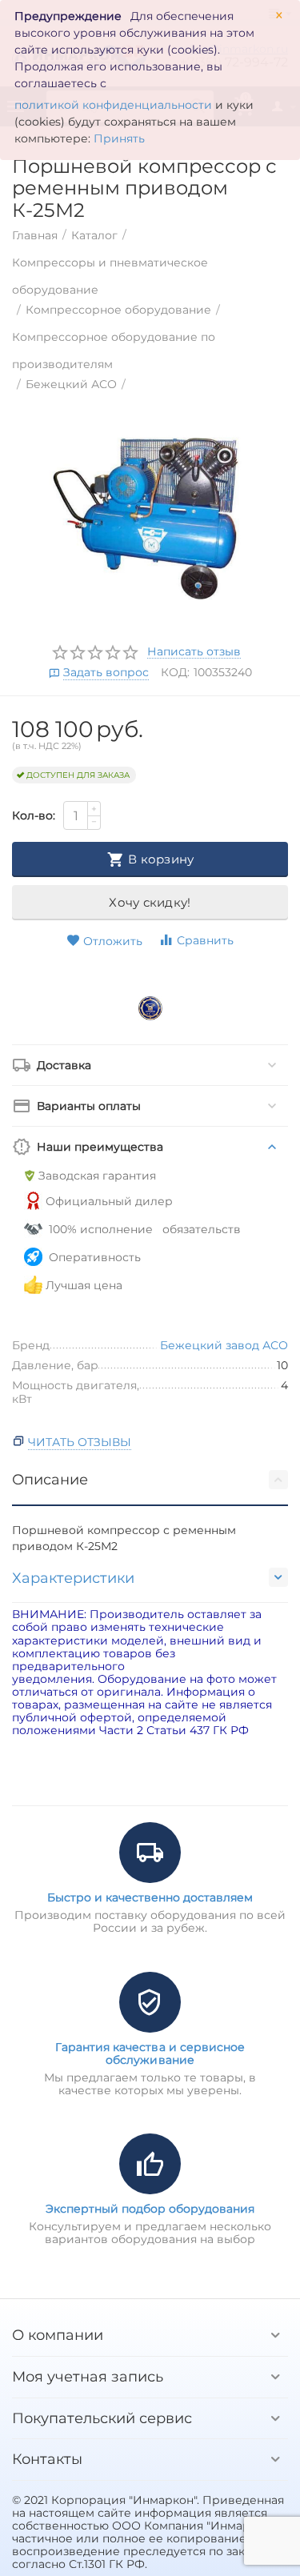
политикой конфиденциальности (113, 105)
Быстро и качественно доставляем (150, 1897)
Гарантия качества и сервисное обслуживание (150, 2053)
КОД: (175, 672)
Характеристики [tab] (73, 1578)
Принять (119, 138)
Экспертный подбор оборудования (150, 2209)
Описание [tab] (50, 1480)
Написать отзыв (194, 652)
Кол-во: (34, 815)
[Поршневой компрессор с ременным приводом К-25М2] (150, 519)
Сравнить (205, 940)
